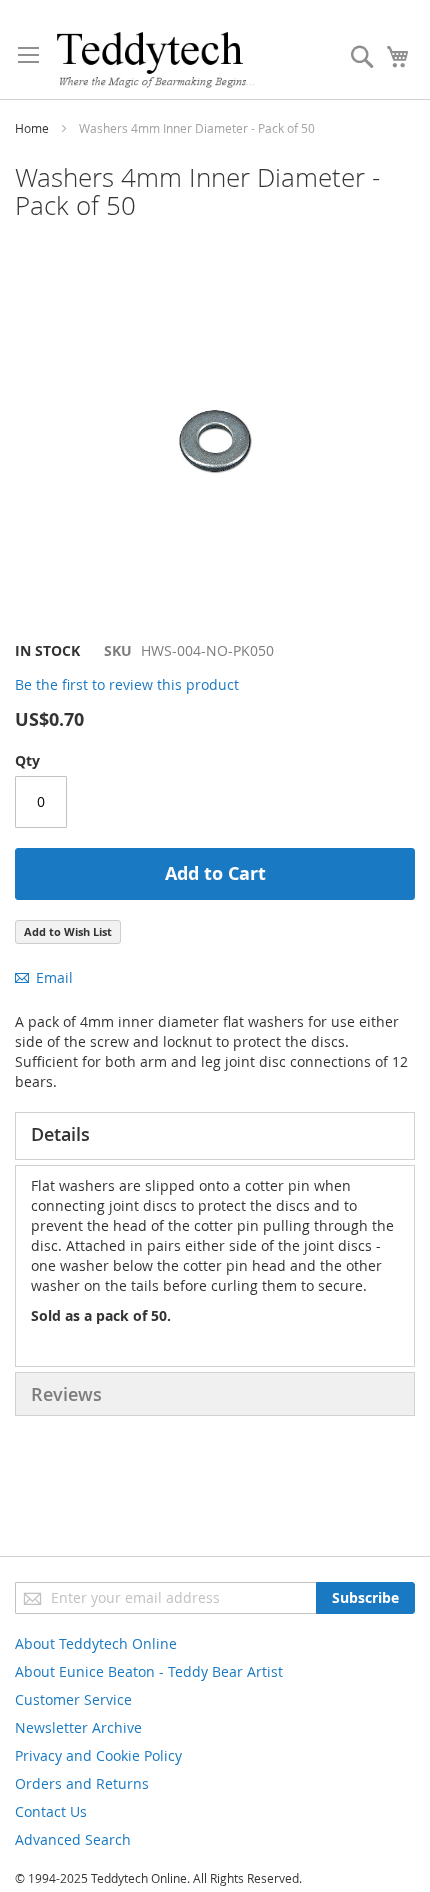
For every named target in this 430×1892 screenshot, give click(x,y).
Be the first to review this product (127, 684)
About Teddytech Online (96, 1643)
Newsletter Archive (78, 1727)
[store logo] (155, 59)
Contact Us (51, 1811)
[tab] (215, 1136)
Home (32, 128)
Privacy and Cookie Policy (98, 1755)
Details (60, 1134)
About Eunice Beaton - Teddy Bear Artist (149, 1671)
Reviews (66, 1394)
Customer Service (73, 1699)
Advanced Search (73, 1839)
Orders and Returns (82, 1783)
